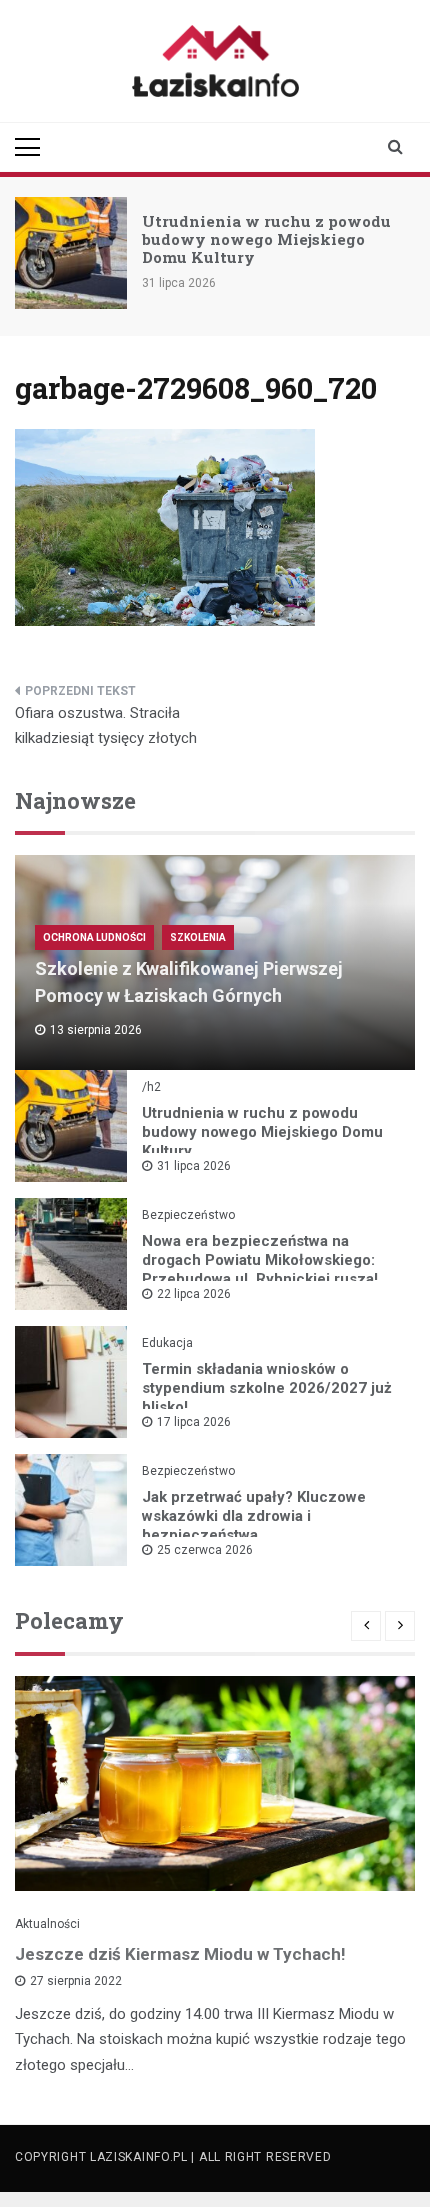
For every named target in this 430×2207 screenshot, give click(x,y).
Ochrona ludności (94, 937)
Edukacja (167, 1343)
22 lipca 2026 (194, 1294)
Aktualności (47, 1924)
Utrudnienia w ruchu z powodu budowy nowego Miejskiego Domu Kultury (266, 239)
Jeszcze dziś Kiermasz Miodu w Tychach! (180, 1954)
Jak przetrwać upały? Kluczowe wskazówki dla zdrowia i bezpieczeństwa (254, 1516)
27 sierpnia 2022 (76, 1981)
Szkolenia (198, 937)
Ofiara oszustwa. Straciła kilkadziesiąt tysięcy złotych (106, 726)
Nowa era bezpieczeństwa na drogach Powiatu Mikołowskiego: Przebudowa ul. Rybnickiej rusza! (260, 1260)
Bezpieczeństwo (188, 1215)
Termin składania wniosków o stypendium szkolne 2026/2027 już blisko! (267, 1388)
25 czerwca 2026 (205, 1550)
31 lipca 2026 (194, 1166)
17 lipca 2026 (194, 1422)
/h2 (151, 1087)
